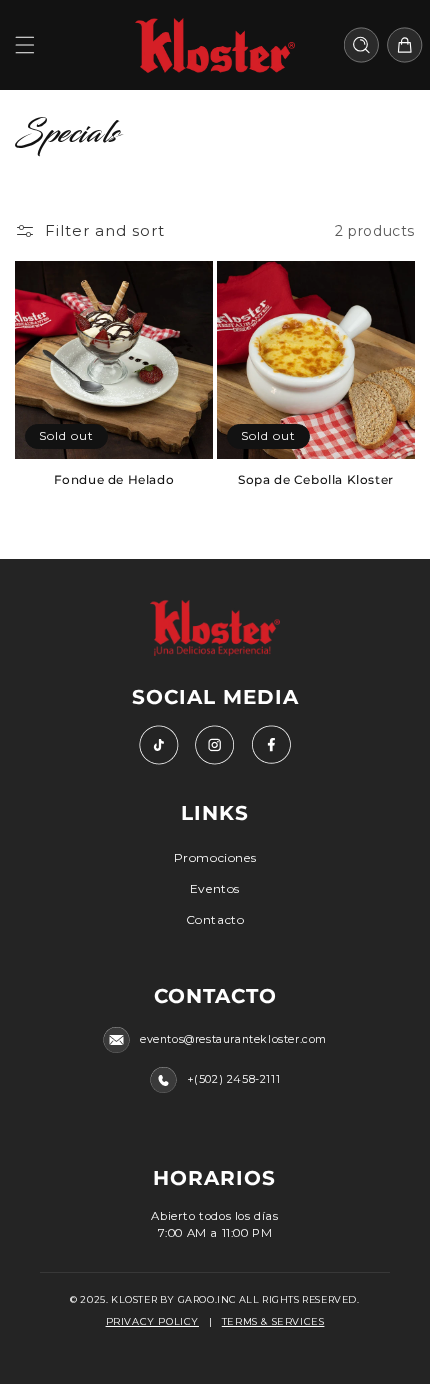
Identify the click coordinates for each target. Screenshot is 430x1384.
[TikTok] (159, 745)
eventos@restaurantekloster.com (233, 1039)
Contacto (215, 919)
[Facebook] (271, 745)
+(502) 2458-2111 (234, 1079)
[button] (25, 45)
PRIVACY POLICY (152, 1321)
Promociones (215, 857)
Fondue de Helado (114, 479)
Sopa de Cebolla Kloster (316, 479)
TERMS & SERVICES (273, 1321)
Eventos (215, 888)
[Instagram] (215, 745)
